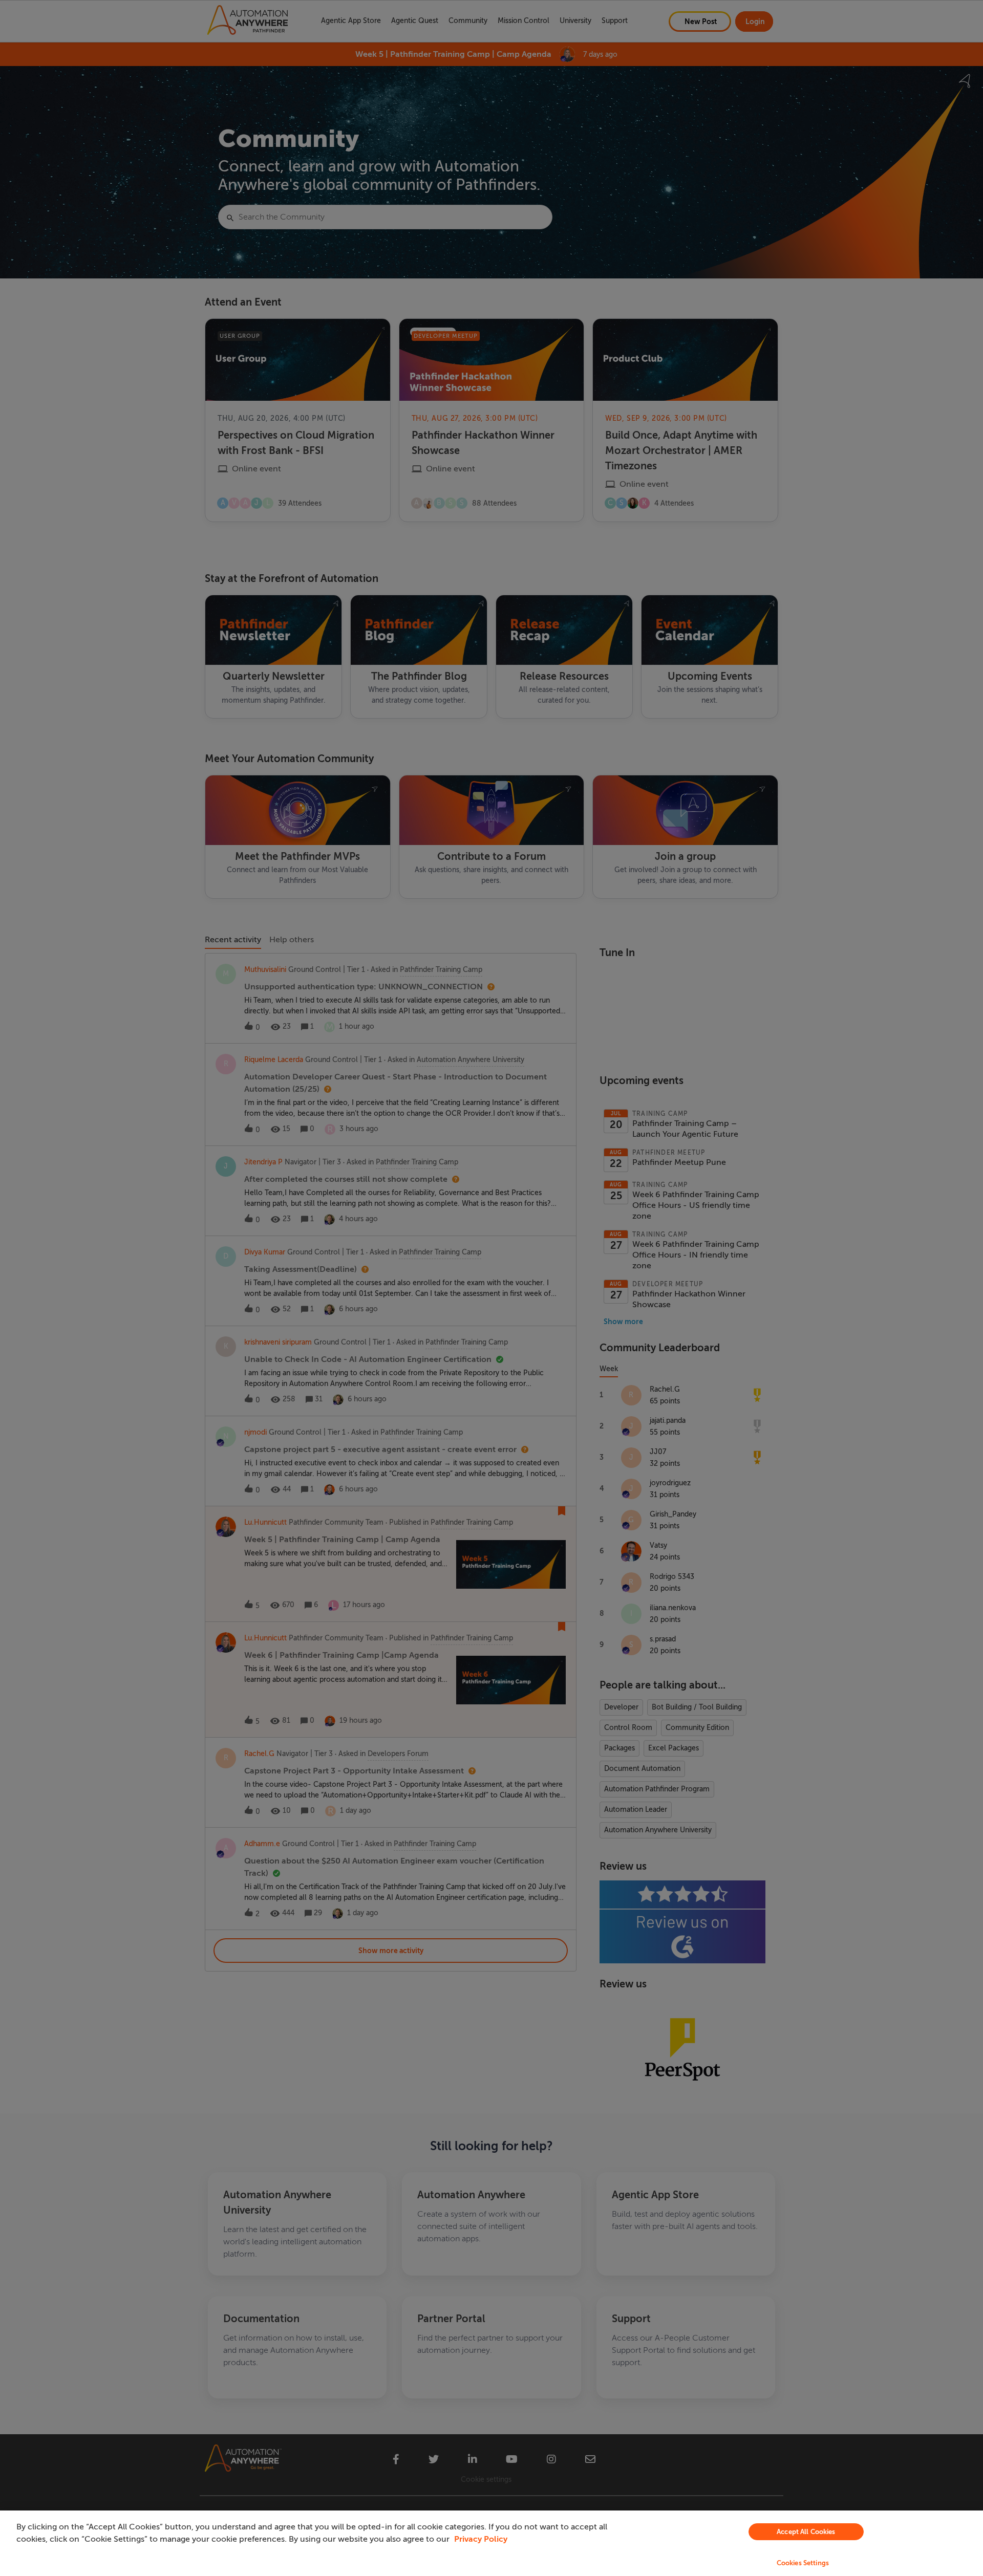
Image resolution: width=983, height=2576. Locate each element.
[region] (491, 2543)
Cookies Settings (803, 2563)
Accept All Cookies (806, 2532)
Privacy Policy (481, 2539)
